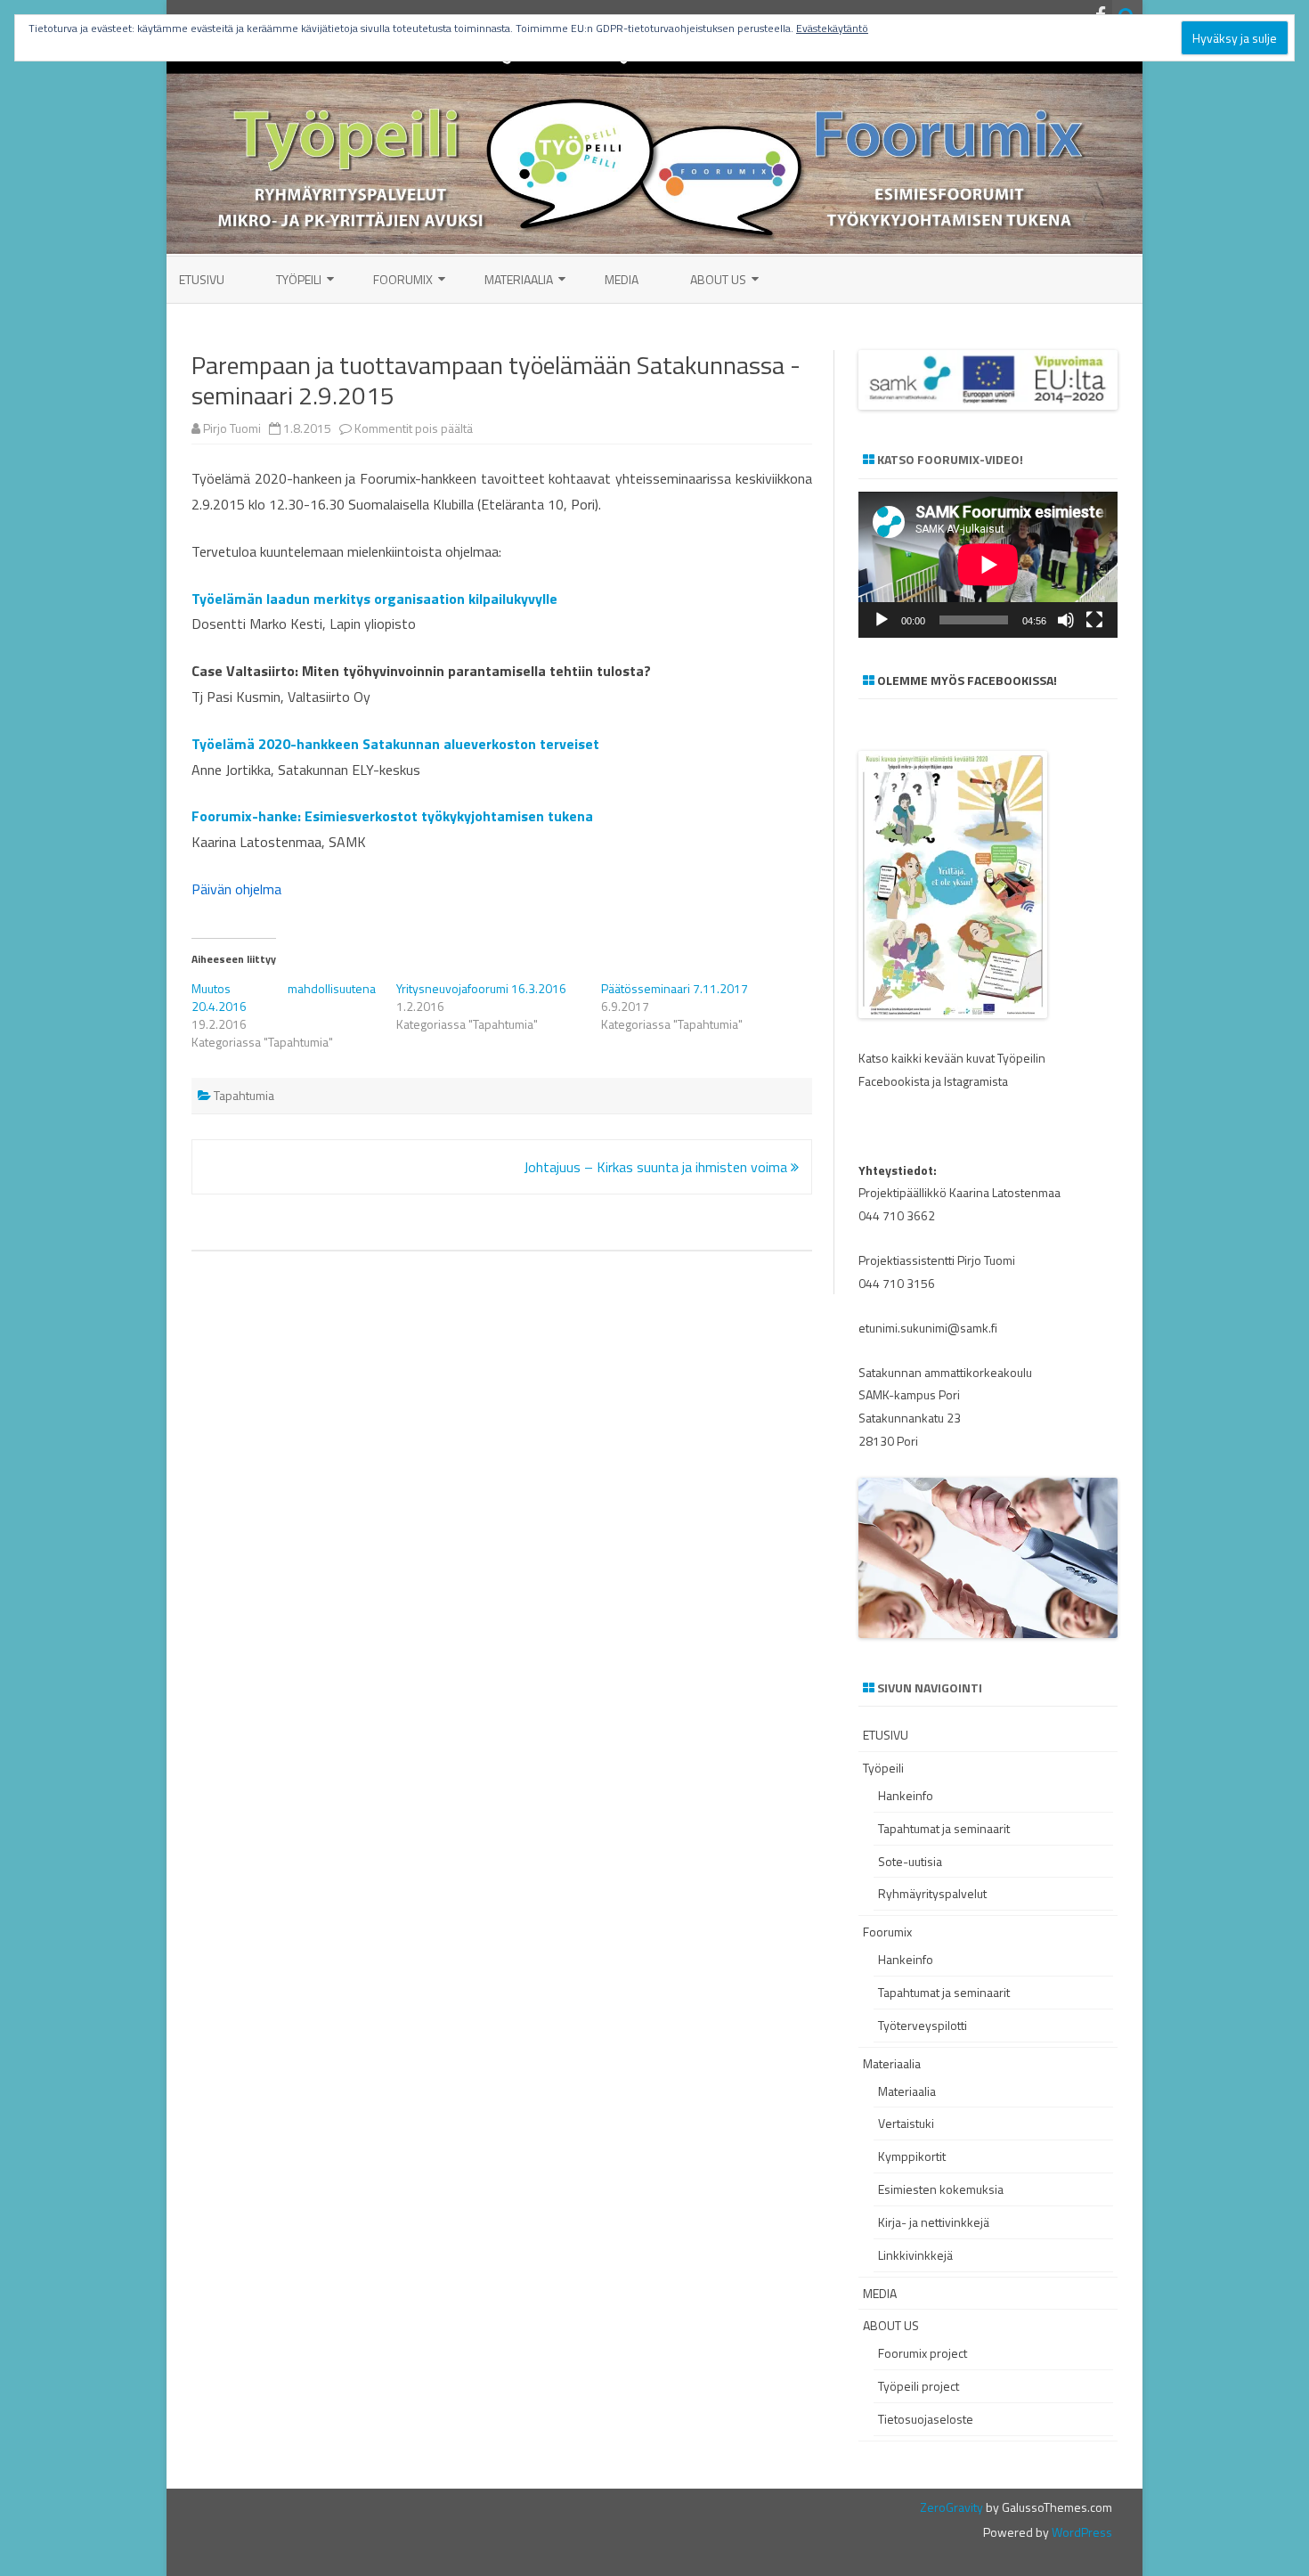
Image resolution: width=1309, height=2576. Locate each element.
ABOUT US (718, 279)
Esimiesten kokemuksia (941, 2189)
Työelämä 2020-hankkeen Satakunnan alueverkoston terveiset (395, 744)
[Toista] (882, 620)
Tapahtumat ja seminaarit (944, 1828)
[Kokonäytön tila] (1094, 620)
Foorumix (403, 279)
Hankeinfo (906, 1795)
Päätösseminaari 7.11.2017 (675, 988)
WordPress (1081, 2532)
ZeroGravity (951, 2507)
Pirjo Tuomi (232, 428)
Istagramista (976, 1081)
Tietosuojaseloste (926, 2419)
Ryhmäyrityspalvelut (932, 1893)
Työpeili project (919, 2386)
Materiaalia (519, 279)
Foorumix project (923, 2353)
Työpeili (299, 279)
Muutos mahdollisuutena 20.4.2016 (284, 997)
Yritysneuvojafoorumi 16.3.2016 (481, 988)
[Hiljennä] (1066, 620)
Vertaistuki (906, 2123)
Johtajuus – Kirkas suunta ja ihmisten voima (657, 1167)
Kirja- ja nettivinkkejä (934, 2222)
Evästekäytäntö (832, 28)
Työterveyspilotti (923, 2025)
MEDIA (622, 279)
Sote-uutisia (910, 1861)
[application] (988, 565)
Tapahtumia (244, 1095)
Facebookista (894, 1081)
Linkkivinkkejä (915, 2255)
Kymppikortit (912, 2156)
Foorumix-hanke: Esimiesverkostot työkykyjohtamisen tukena (392, 816)
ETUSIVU (202, 279)
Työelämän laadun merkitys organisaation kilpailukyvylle (374, 599)
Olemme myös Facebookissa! (967, 680)
